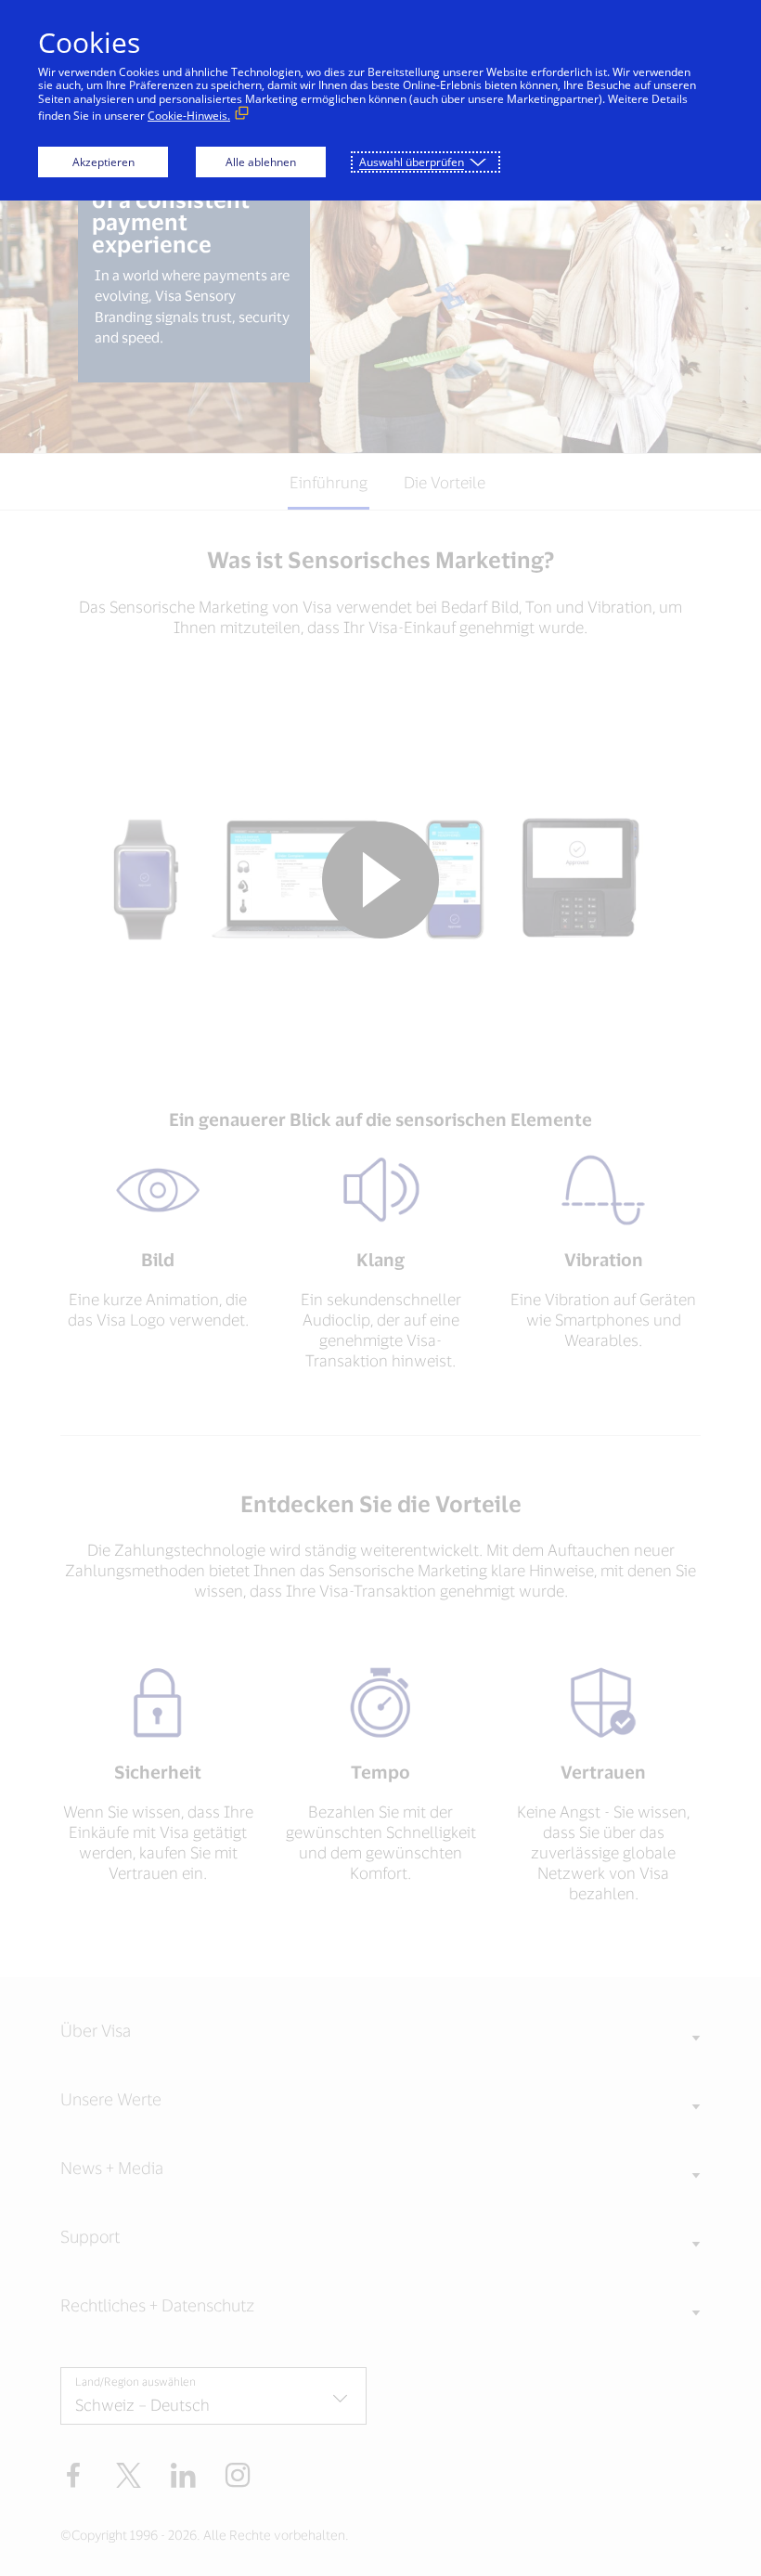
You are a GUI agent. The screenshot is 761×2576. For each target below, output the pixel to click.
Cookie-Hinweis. (189, 116)
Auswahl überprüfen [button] (412, 162)
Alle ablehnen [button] (261, 162)
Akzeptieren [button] (103, 162)
